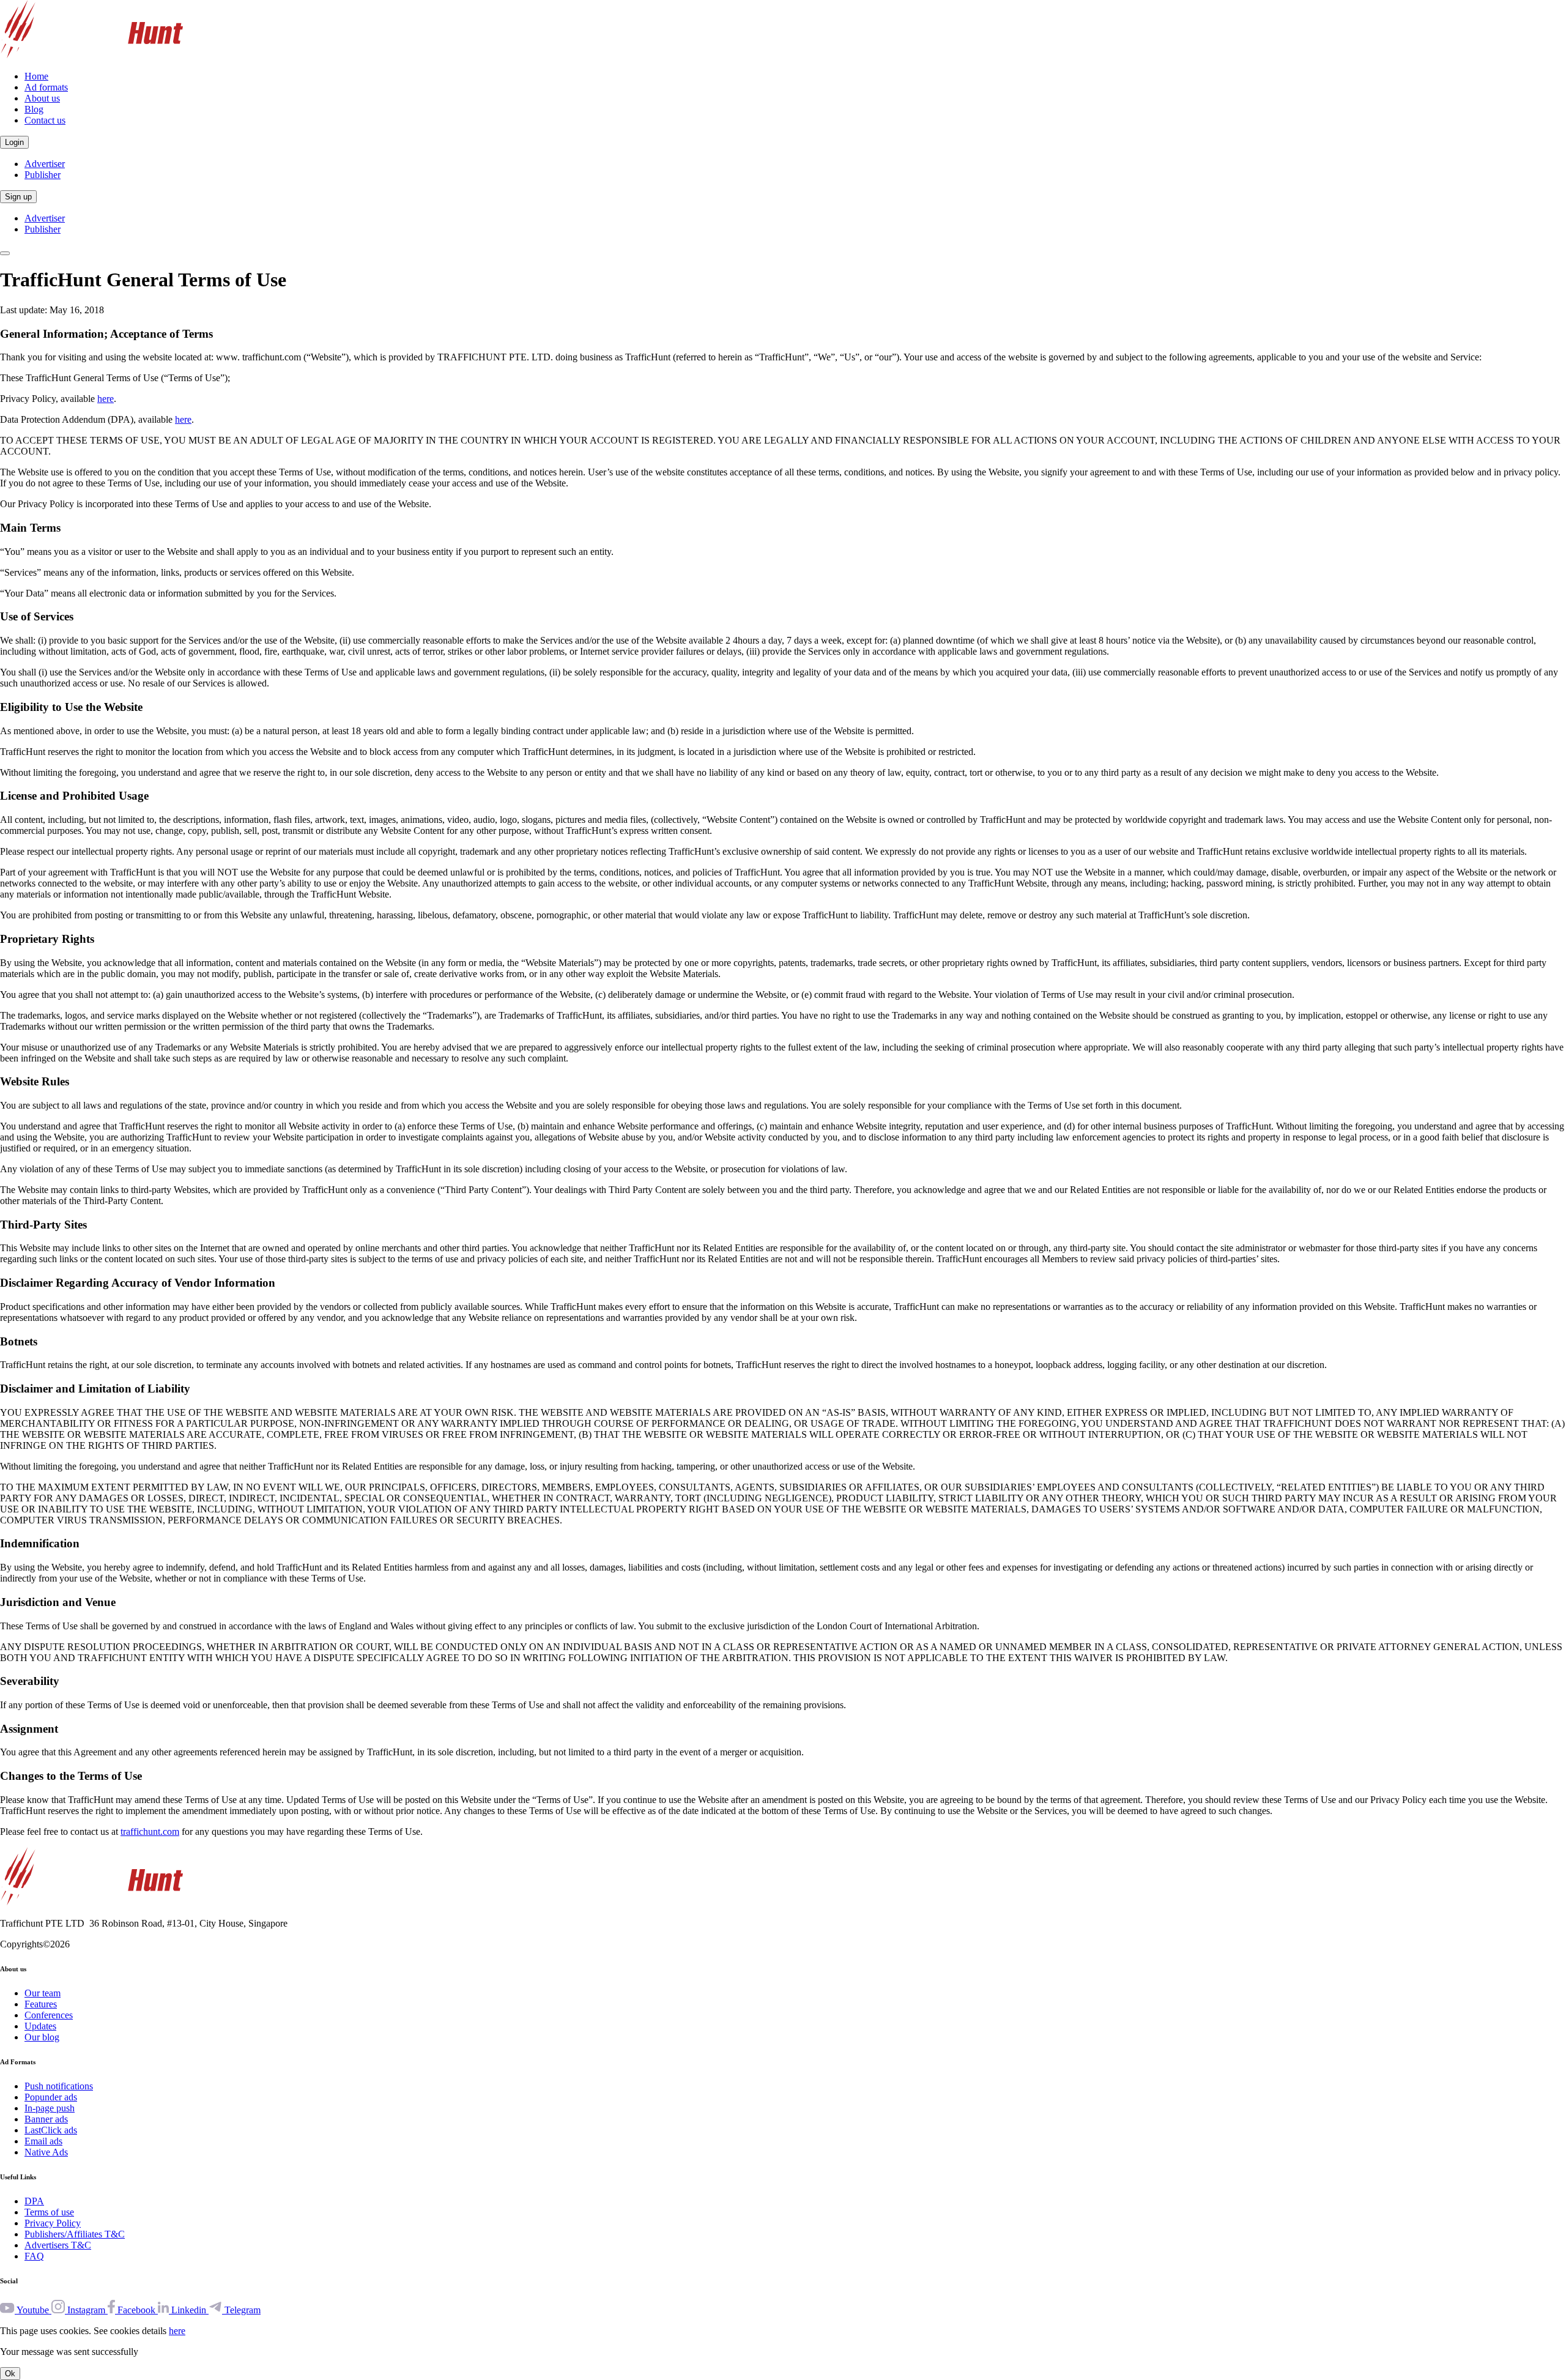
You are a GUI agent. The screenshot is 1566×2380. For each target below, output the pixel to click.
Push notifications (59, 2086)
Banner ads (46, 2119)
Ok (10, 2374)
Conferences (49, 2015)
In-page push (50, 2108)
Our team (43, 1993)
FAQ (34, 2256)
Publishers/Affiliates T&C (75, 2234)
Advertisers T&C (58, 2245)
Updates (40, 2026)
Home (36, 76)
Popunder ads (51, 2097)
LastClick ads (51, 2130)
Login (14, 142)
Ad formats (46, 87)
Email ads (43, 2141)
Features (41, 2004)
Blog (34, 109)
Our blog (42, 2037)
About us (42, 98)
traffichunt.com (150, 1831)
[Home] (91, 55)
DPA (34, 2201)
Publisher (43, 175)
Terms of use (49, 2212)
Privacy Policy (53, 2223)
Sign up (18, 197)
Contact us (45, 120)
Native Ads (46, 2152)
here (106, 399)
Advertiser (45, 164)
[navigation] (5, 253)
